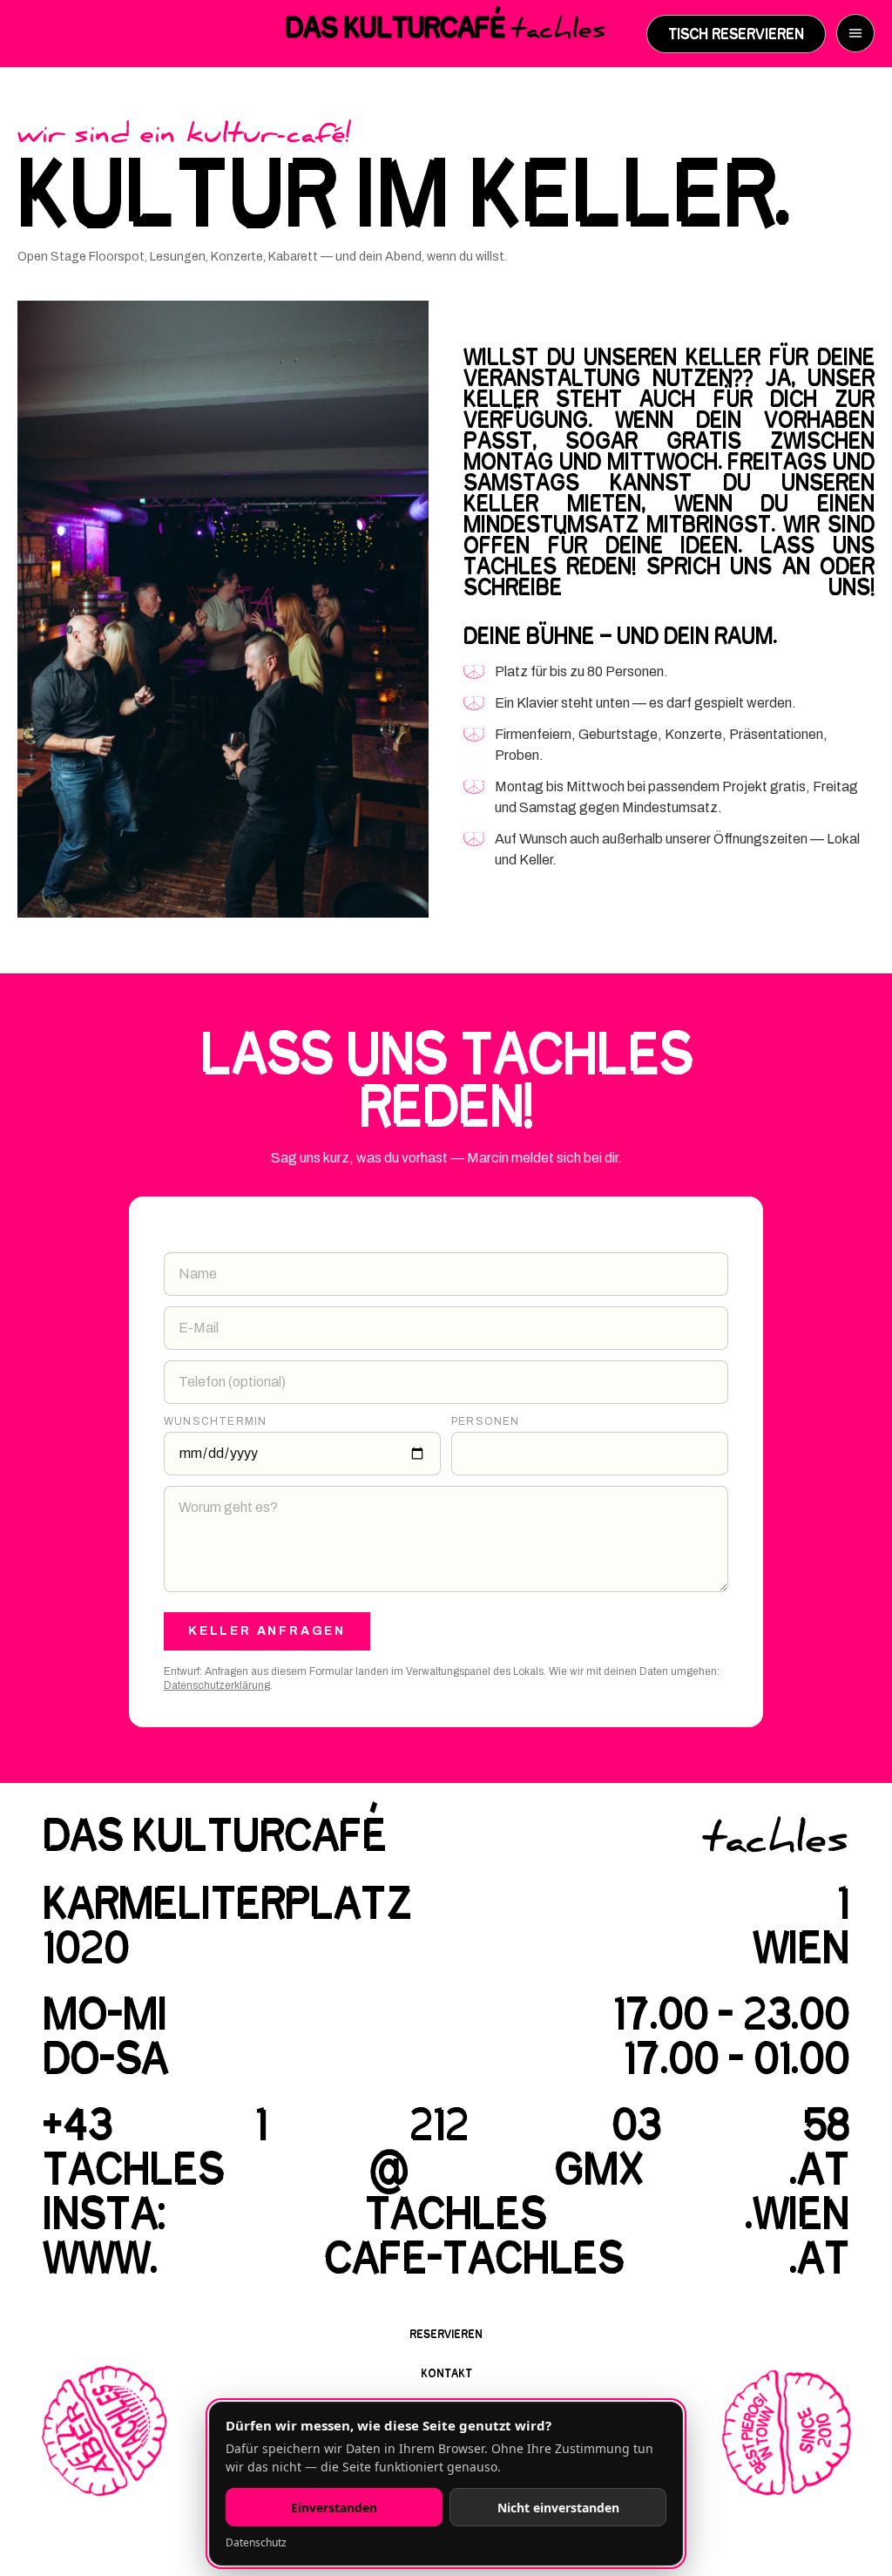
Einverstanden (334, 2508)
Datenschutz (256, 2542)
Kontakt (446, 2373)
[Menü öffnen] (855, 33)
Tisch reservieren (736, 34)
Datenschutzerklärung (217, 1685)
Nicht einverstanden (558, 2508)
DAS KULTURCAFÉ (446, 32)
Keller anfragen (267, 1631)
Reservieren (446, 2334)
